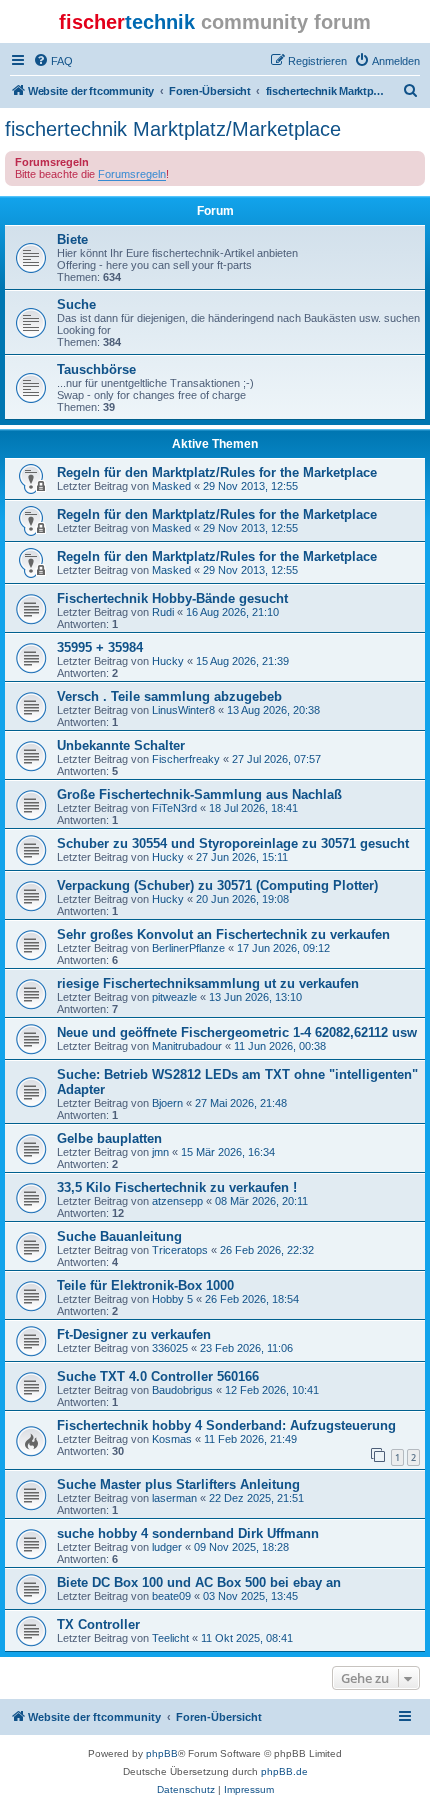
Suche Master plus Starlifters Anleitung (178, 1484)
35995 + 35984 (100, 647)
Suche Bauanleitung (119, 1236)
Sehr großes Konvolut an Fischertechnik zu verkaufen (223, 934)
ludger (167, 1547)
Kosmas (172, 1439)
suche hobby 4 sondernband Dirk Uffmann (188, 1533)
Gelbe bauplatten (109, 1138)
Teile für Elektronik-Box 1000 (145, 1285)
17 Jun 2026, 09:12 (283, 948)
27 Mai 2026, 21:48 (241, 1103)
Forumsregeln (132, 174)
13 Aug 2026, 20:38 (273, 710)
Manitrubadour (187, 1046)
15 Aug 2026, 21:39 (242, 661)
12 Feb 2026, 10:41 (272, 1390)
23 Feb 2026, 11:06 (246, 1348)
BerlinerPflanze (188, 948)
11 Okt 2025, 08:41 (247, 1638)
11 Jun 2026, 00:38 (280, 1046)
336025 (170, 1348)
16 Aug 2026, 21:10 (232, 612)
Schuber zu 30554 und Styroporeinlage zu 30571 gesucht (233, 843)
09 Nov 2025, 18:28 (241, 1547)
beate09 (171, 1596)
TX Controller (98, 1624)
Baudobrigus (182, 1390)
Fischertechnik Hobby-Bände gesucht (172, 598)
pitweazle (174, 997)
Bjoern (167, 1103)
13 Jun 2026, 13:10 (255, 997)
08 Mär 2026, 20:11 (261, 1201)
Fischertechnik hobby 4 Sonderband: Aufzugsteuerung (226, 1425)
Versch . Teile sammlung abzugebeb (169, 696)
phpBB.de (284, 1771)
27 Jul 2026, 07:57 (276, 759)
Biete (72, 239)
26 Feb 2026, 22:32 (267, 1250)
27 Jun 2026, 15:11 (242, 857)
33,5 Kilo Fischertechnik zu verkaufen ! (177, 1187)
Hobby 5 (172, 1299)
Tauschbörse (96, 369)
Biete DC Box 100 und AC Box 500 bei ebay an (199, 1582)
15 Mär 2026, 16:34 (228, 1152)
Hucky (168, 661)
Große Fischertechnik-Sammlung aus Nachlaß (199, 794)
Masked (171, 486)
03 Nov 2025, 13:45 (250, 1596)
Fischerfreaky (186, 759)
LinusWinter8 (183, 710)
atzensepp (177, 1201)
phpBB (162, 1753)
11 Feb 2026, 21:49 (250, 1439)
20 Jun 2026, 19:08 (242, 899)
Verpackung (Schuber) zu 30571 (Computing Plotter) (217, 885)
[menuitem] (53, 61)
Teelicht (170, 1638)
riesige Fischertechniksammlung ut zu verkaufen (208, 983)
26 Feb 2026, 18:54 (252, 1299)
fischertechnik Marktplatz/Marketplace (173, 129)
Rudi (163, 612)
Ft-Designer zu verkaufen (134, 1334)
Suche (76, 304)
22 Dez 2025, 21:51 (256, 1498)
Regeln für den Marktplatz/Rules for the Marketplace (217, 472)
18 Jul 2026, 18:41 (253, 808)
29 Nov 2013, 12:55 (250, 486)
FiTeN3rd (174, 808)
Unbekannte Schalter (121, 745)
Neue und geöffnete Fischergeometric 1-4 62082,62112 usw (237, 1032)
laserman (174, 1498)
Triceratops (180, 1250)
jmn (160, 1152)
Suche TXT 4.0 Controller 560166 (158, 1376)
